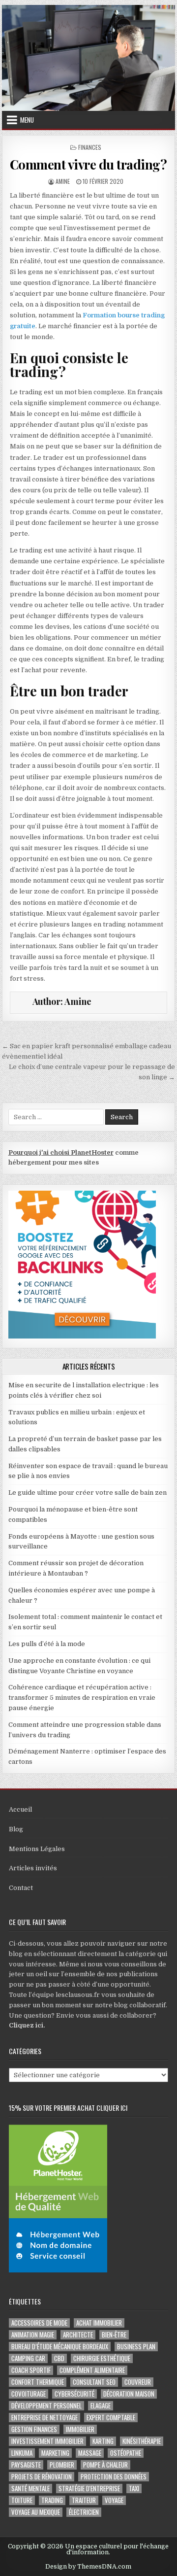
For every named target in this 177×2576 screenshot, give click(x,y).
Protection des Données (114, 2477)
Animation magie (33, 2335)
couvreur (138, 2382)
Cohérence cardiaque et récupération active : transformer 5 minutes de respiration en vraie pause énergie (82, 1698)
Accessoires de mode (39, 2323)
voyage (114, 2500)
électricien (84, 2512)
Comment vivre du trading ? (88, 164)
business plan (136, 2347)
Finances (90, 147)
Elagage (101, 2406)
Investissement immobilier (47, 2441)
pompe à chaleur (105, 2465)
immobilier (80, 2429)
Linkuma (22, 2453)
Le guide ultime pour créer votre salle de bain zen (88, 1493)
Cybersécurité (74, 2394)
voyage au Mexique (36, 2512)
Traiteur (84, 2500)
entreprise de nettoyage (44, 2418)
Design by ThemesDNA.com (88, 2567)
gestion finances (34, 2429)
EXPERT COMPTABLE (111, 2418)
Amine (63, 181)
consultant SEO (94, 2382)
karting (103, 2441)
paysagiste (26, 2465)
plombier (62, 2465)
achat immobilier (99, 2323)
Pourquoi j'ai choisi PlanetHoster (61, 1152)
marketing (55, 2453)
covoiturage (29, 2394)
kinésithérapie (142, 2441)
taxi (134, 2489)
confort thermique (38, 2382)
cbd (59, 2358)
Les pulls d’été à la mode (47, 1644)
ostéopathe (126, 2453)
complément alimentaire (92, 2370)
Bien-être (114, 2335)
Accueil (20, 1809)
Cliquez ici (26, 2025)
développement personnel (46, 2406)
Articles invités (33, 1868)
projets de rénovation (42, 2477)
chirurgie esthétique (102, 2358)
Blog (16, 1829)
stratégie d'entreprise (89, 2489)
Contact (21, 1888)
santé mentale (30, 2489)
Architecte (78, 2335)
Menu (27, 120)
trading (52, 2500)
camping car (28, 2358)
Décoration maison (129, 2394)
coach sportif (31, 2370)
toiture (22, 2500)
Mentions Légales (37, 1849)
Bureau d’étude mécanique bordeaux (60, 2347)
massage (90, 2453)
